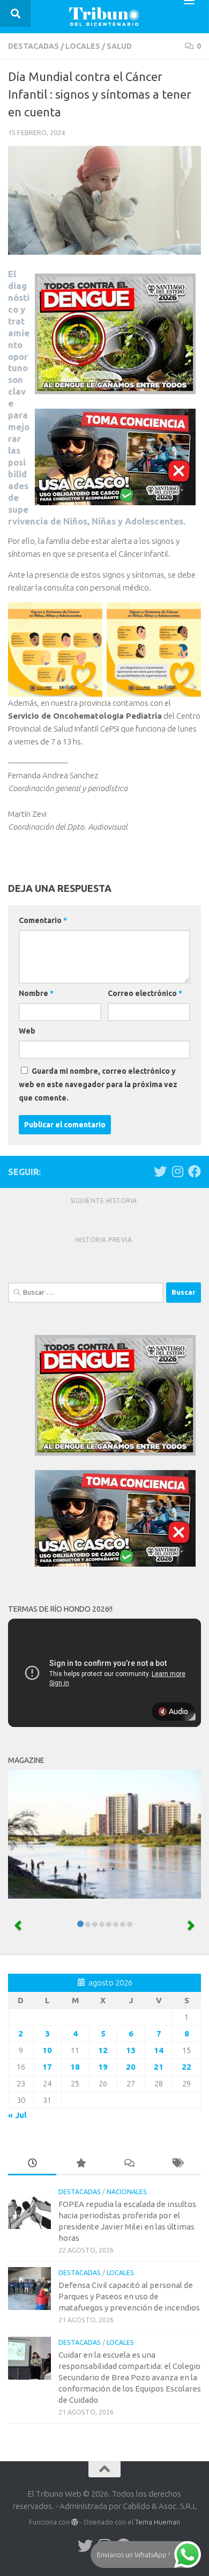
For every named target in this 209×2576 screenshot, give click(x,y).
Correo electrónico (145, 993)
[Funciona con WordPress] (75, 2522)
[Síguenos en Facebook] (195, 1171)
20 (131, 2067)
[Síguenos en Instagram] (177, 1171)
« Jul (17, 2115)
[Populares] (80, 2164)
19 (103, 2067)
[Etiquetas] (177, 2164)
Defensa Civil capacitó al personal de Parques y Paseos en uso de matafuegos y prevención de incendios (129, 2296)
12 (103, 2050)
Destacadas (33, 46)
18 (75, 2067)
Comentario (43, 920)
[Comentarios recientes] (129, 2164)
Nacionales (127, 2192)
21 (159, 2067)
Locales (83, 46)
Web (27, 1031)
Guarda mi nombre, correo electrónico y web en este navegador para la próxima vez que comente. (98, 1084)
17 (47, 2067)
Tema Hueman (158, 2522)
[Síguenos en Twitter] (160, 1171)
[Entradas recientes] (32, 2164)
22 (186, 2067)
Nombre (36, 993)
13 (131, 2050)
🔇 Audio (173, 1711)
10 (47, 2050)
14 (159, 2050)
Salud (119, 46)
